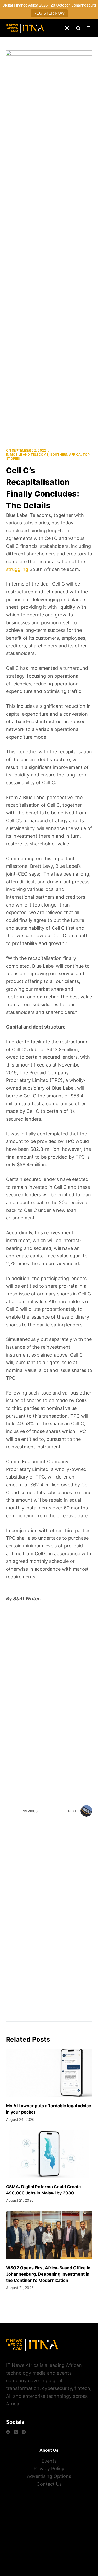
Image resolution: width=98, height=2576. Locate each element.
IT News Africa (22, 2365)
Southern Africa (65, 455)
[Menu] (90, 28)
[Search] (78, 28)
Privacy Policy (49, 2468)
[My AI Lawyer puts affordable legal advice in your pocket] (49, 2073)
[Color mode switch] (67, 28)
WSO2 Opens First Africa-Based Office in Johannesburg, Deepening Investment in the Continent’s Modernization (48, 2274)
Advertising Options (49, 2476)
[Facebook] (8, 2432)
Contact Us (49, 2484)
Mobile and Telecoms (29, 455)
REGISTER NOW (49, 13)
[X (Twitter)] (16, 2432)
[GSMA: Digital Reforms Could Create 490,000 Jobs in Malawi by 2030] (49, 2154)
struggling (17, 569)
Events (49, 2461)
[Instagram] (24, 2432)
